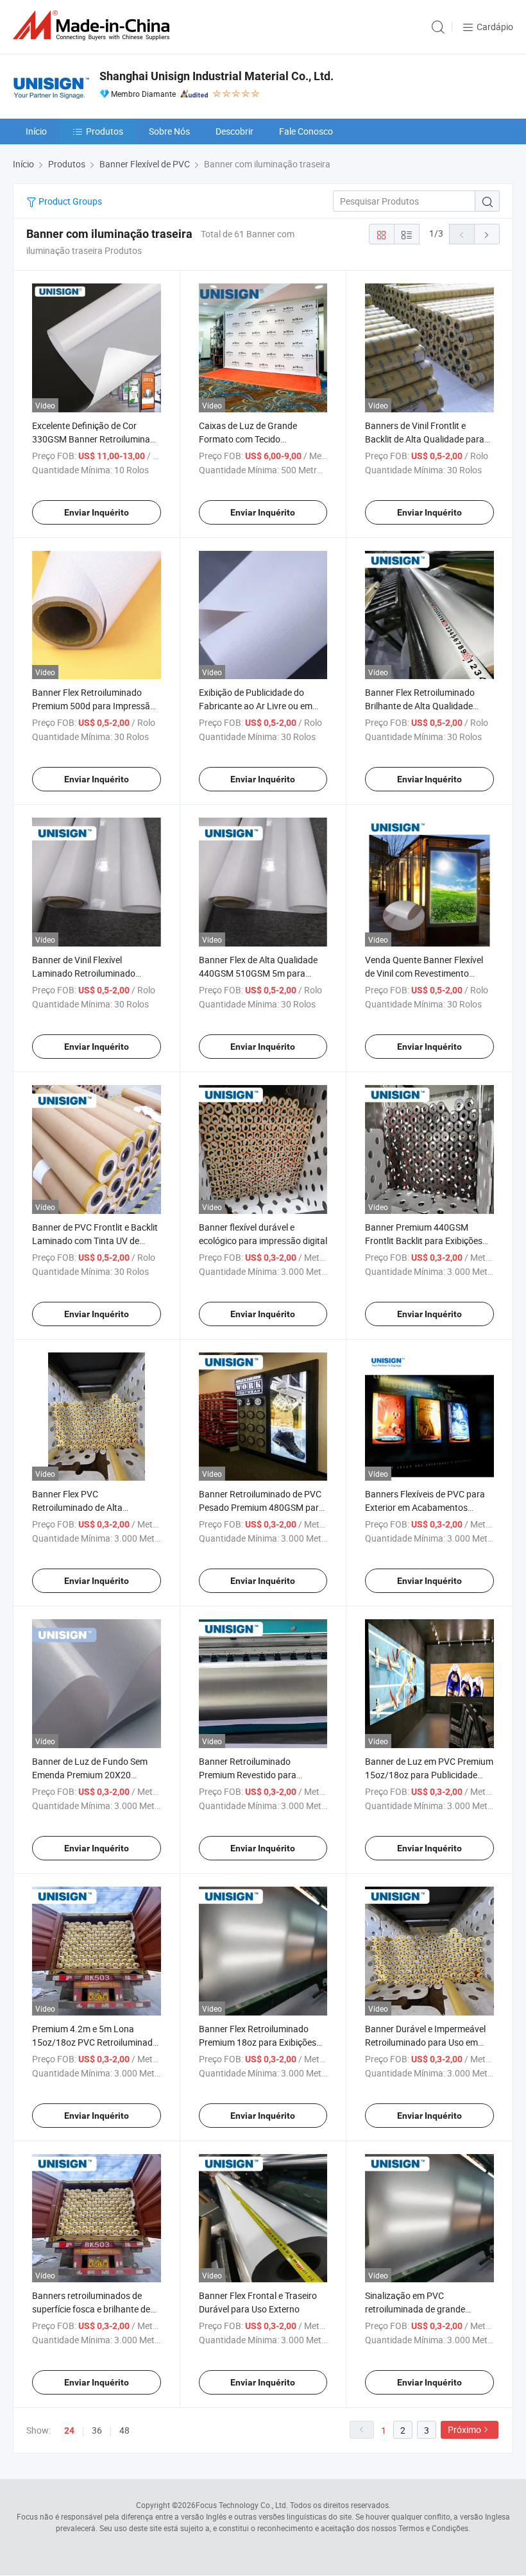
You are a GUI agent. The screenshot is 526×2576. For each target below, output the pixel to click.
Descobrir (234, 131)
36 (97, 2430)
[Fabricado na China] (94, 25)
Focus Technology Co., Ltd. (242, 2505)
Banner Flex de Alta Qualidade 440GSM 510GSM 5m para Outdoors (258, 973)
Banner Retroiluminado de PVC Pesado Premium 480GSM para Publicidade (261, 1507)
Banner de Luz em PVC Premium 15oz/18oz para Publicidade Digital (429, 1775)
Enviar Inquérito (97, 512)
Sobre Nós (169, 131)
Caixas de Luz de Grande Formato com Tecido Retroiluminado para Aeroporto (261, 439)
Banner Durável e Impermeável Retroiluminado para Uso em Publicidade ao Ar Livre (425, 2042)
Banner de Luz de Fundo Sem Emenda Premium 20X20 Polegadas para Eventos (90, 1775)
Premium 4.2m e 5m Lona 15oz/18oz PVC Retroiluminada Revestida (95, 2042)
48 (124, 2430)
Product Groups (69, 201)
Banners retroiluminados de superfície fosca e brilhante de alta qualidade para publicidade (94, 2309)
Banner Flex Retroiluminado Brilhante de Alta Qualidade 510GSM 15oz (420, 706)
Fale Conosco (306, 131)
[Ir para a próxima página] (487, 234)
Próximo (464, 2429)
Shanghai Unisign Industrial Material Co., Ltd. (216, 76)
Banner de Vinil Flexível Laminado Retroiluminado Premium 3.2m (84, 973)
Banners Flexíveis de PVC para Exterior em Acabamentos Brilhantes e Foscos (425, 1507)
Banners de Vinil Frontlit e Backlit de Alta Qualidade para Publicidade (425, 439)
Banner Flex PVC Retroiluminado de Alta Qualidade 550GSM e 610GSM (92, 1507)
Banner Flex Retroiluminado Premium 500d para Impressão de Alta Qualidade (94, 706)
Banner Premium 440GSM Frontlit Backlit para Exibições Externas (424, 1241)
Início (36, 131)
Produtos (105, 131)
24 (69, 2430)
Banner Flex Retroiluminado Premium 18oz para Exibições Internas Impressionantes (258, 2042)
